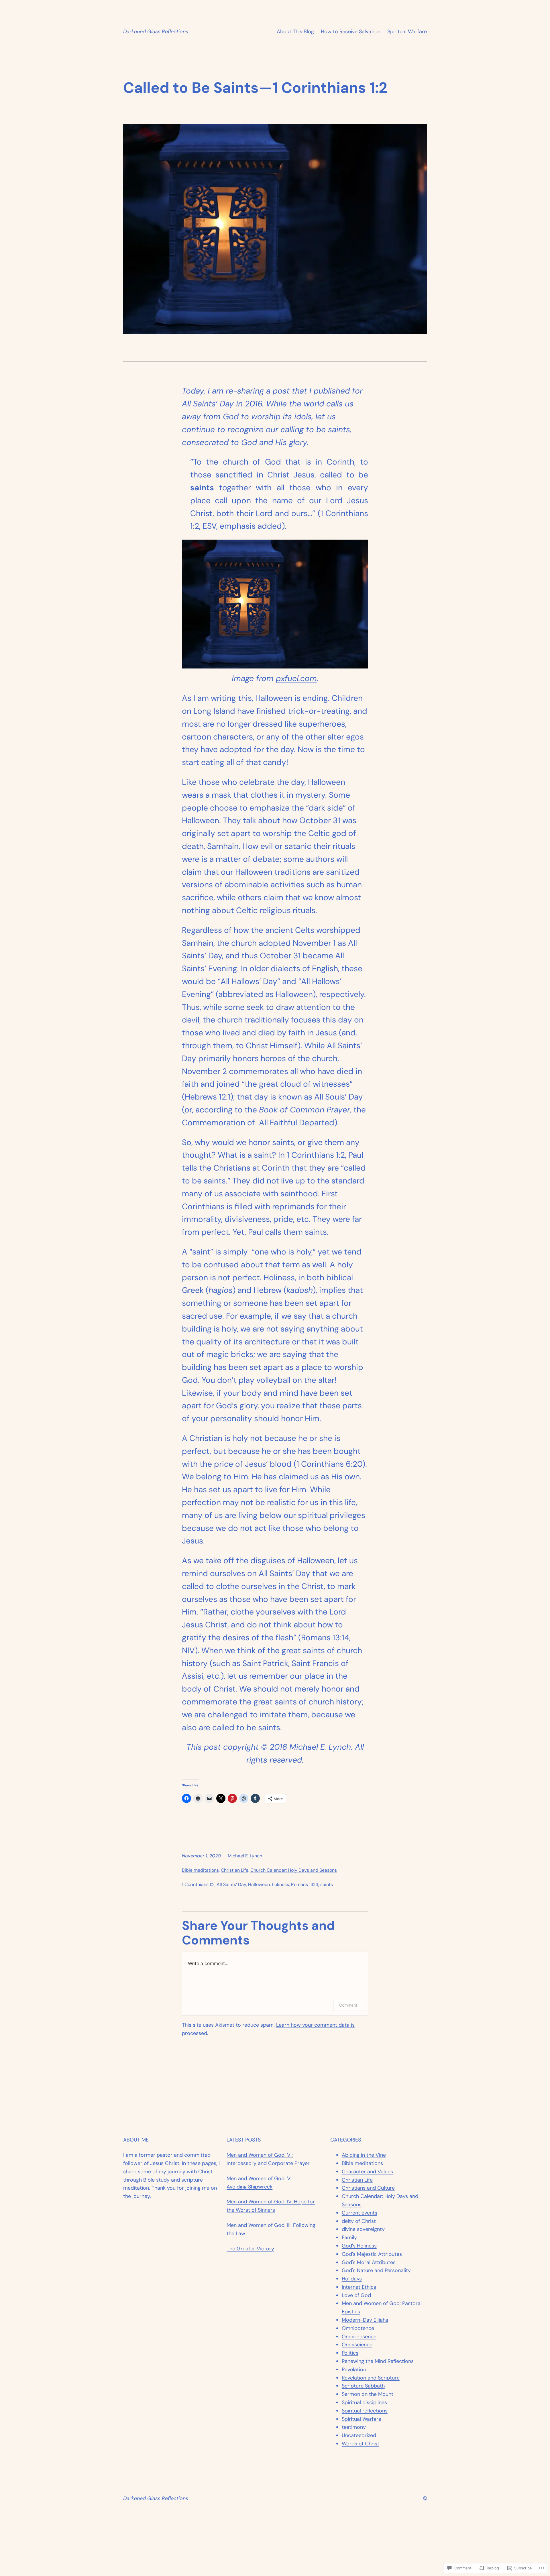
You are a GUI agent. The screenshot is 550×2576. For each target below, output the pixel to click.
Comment (348, 2005)
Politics (350, 2353)
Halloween (259, 1884)
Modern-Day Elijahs (365, 2320)
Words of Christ (361, 2444)
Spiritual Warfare (407, 32)
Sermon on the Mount (368, 2394)
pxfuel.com (296, 678)
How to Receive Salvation (351, 32)
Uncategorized (359, 2435)
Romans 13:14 (305, 1884)
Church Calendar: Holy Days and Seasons (294, 1870)
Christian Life (235, 1870)
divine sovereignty (363, 2229)
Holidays (352, 2279)
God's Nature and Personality (376, 2270)
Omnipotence (358, 2328)
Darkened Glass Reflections (156, 32)
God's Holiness (359, 2246)
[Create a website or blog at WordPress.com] (425, 2498)
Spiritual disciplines (364, 2402)
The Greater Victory (250, 2249)
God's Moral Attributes (369, 2262)
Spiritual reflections (365, 2411)
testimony (354, 2427)
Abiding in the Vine (364, 2155)
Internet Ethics (359, 2287)
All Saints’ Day (231, 1884)
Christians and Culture (368, 2188)
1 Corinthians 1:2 (198, 1884)
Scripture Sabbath (363, 2386)
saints (327, 1884)
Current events (360, 2213)
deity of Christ (359, 2221)
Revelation (354, 2369)
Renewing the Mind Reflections (378, 2361)
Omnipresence (359, 2337)
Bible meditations (200, 1870)
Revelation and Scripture (371, 2378)
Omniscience (357, 2345)
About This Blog (295, 32)
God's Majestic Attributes (372, 2254)
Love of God (356, 2295)
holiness (280, 1884)
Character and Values (367, 2172)
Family (349, 2237)
